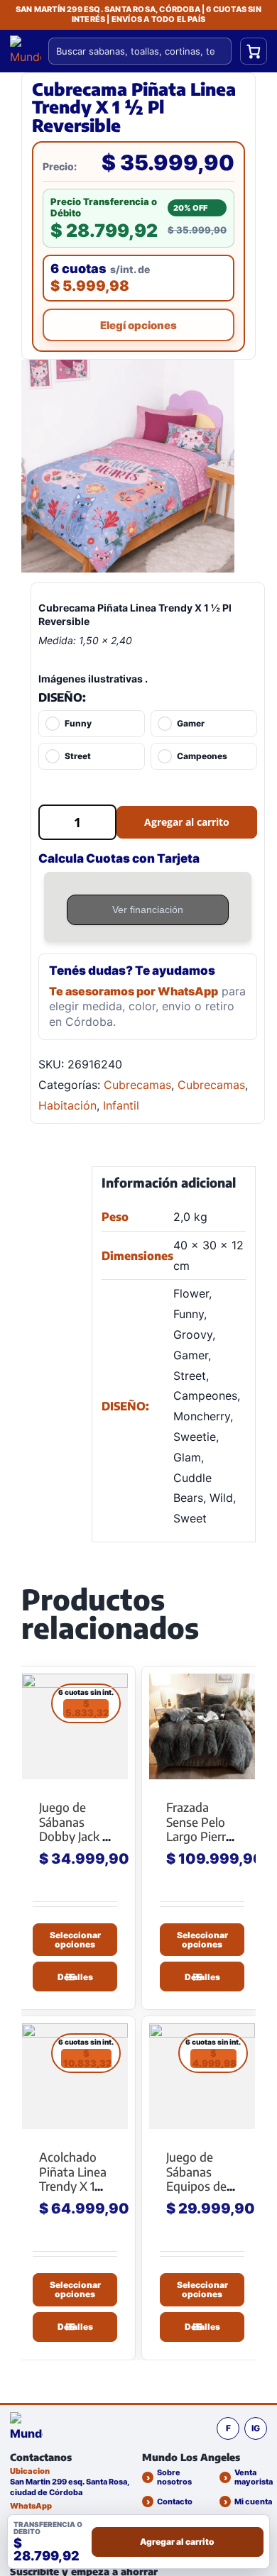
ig (256, 2428)
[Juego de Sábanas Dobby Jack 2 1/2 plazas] (75, 1726)
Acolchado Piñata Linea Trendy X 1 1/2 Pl (73, 2179)
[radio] (92, 724)
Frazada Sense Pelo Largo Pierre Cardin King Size (199, 1836)
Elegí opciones (138, 325)
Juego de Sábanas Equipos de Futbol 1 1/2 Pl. (197, 2186)
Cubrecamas (137, 1085)
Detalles (75, 1977)
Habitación (67, 1105)
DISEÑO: (62, 697)
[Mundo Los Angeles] (26, 2428)
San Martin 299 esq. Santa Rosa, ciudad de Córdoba (70, 2487)
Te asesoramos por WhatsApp (134, 991)
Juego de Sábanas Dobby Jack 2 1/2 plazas (74, 1829)
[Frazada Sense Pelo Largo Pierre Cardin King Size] (202, 1726)
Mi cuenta (253, 2502)
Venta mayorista (254, 2477)
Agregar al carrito (187, 822)
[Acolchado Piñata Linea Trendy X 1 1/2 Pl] (75, 2076)
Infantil (121, 1105)
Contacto (175, 2502)
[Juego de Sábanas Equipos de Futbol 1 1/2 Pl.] (202, 2076)
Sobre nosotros (174, 2477)
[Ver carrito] (254, 51)
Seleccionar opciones (75, 1939)
